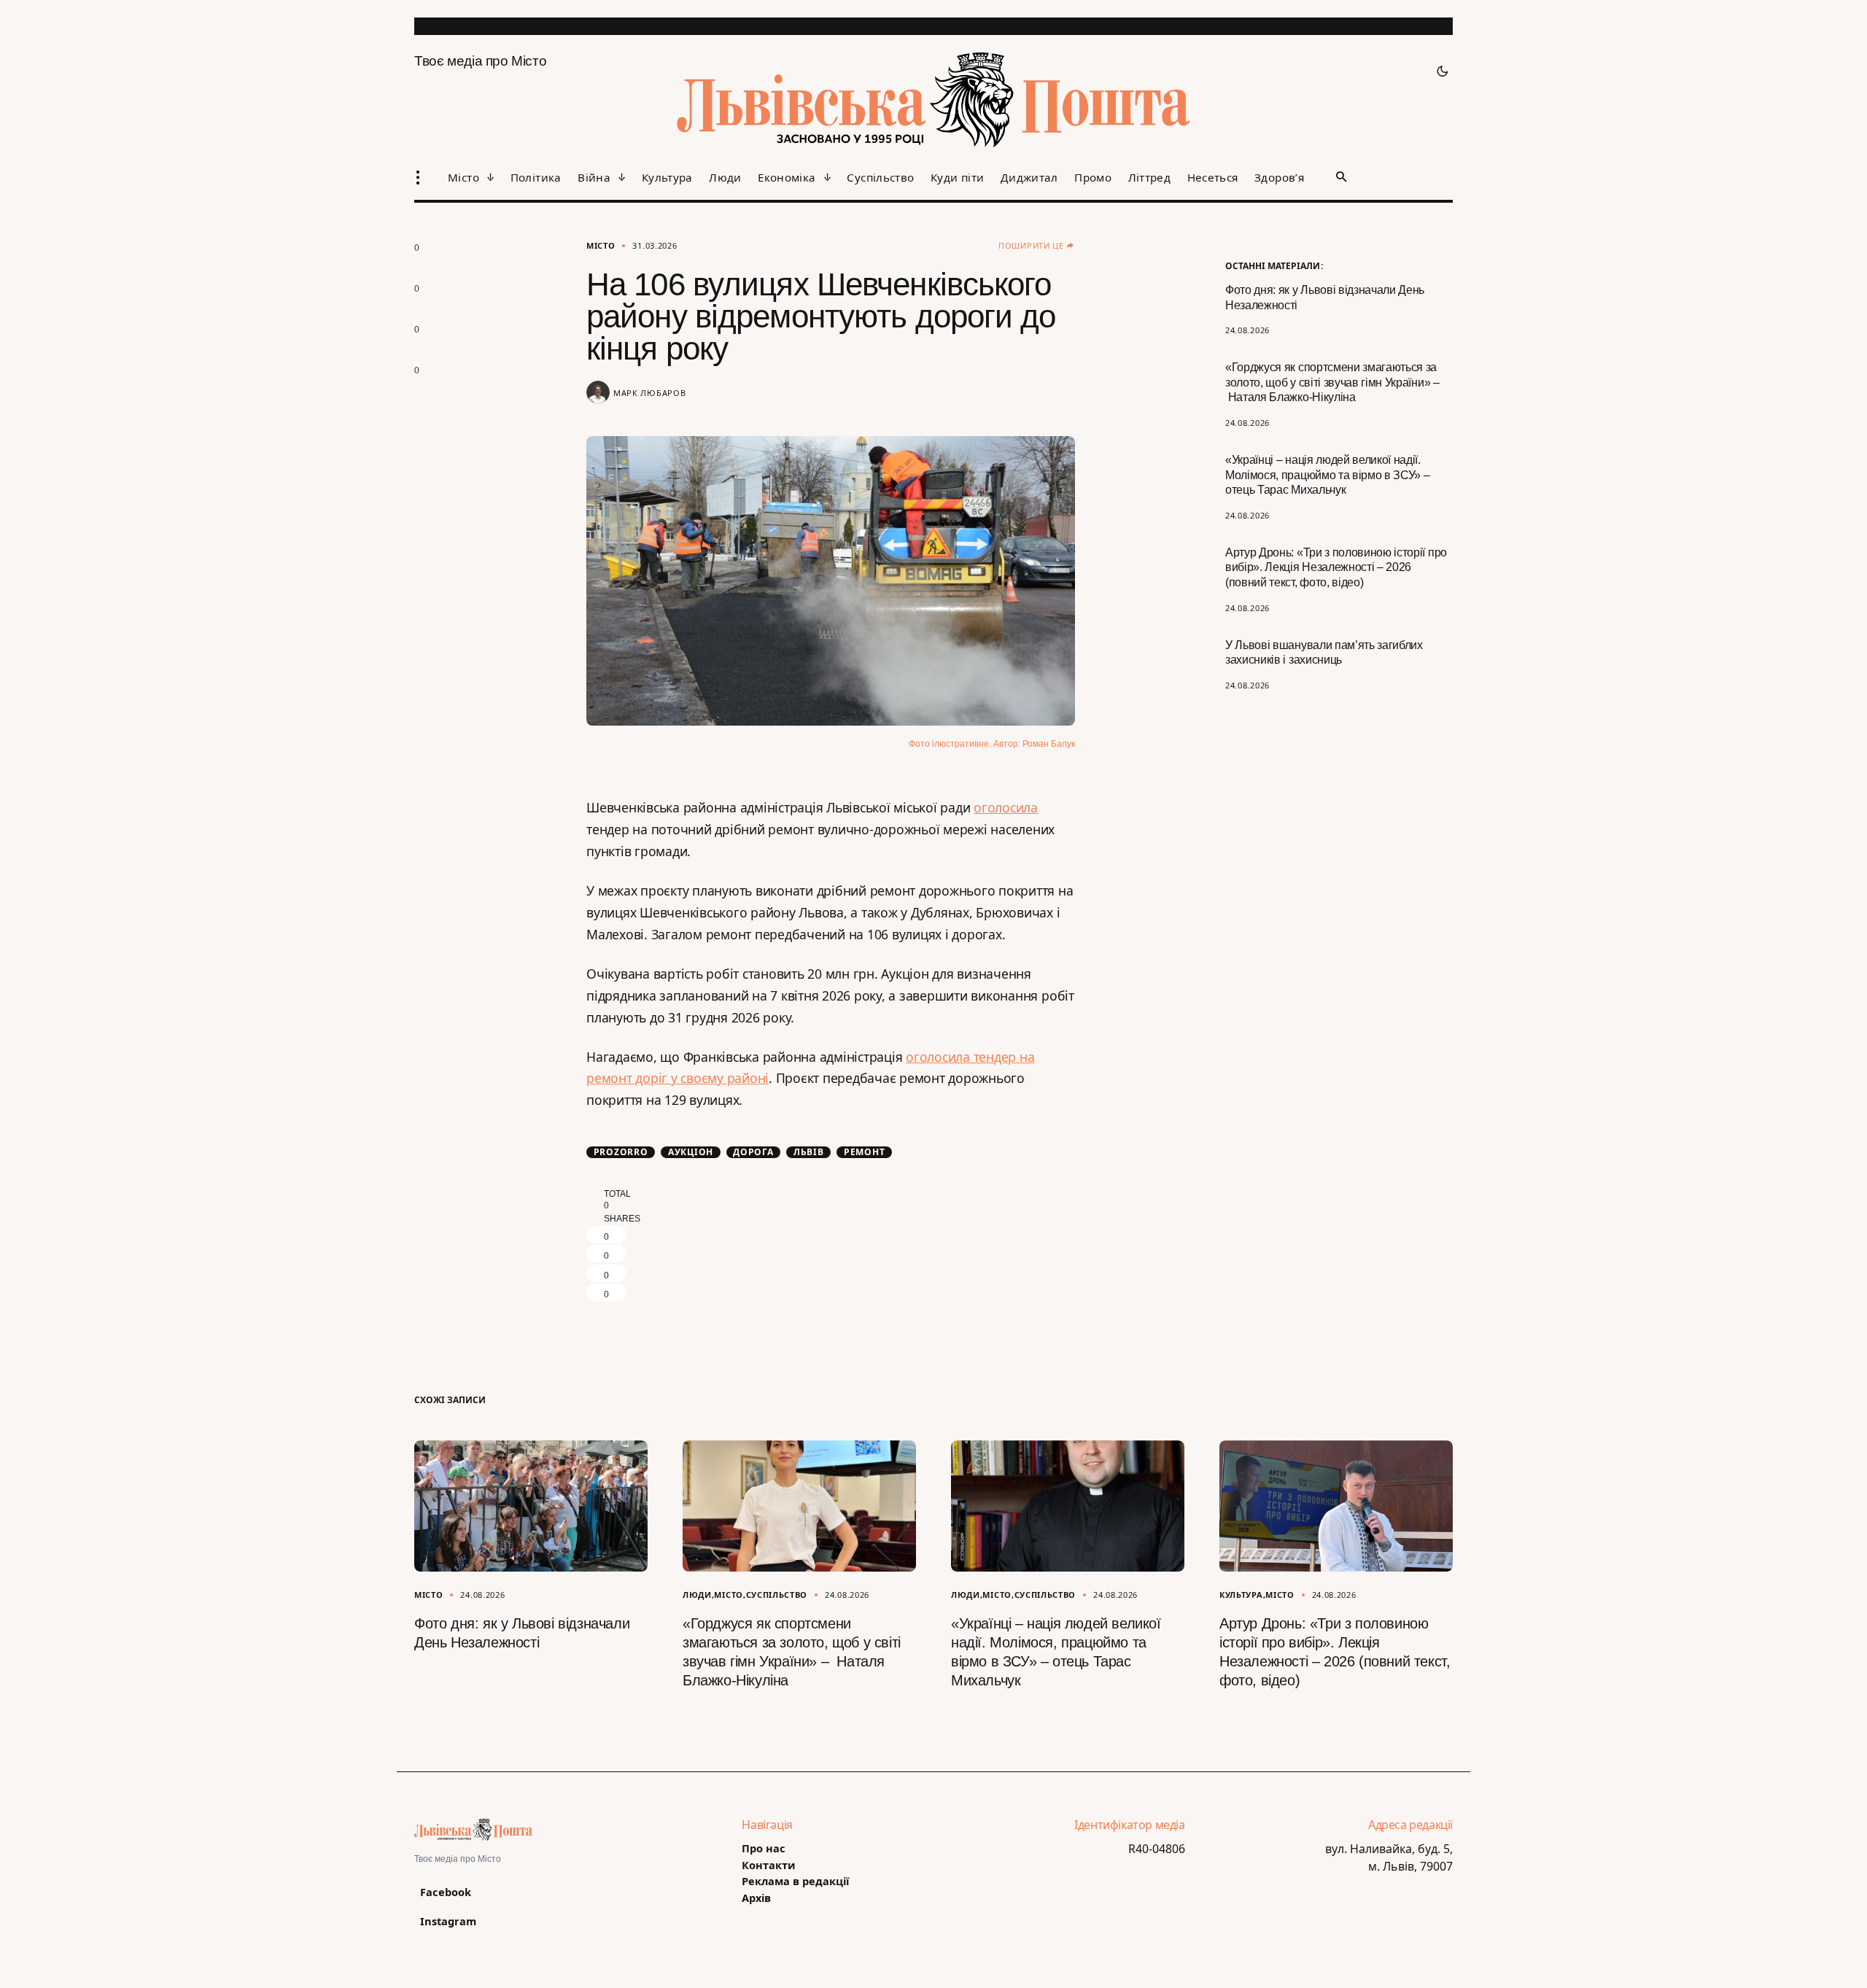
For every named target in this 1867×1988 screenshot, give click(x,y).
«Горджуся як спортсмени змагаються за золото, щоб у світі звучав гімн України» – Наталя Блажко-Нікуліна (1332, 383)
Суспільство (777, 1595)
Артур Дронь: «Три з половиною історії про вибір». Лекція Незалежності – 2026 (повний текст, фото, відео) (1336, 568)
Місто (601, 245)
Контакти (769, 1865)
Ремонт (865, 1152)
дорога (753, 1152)
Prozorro (621, 1152)
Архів (756, 1898)
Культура (1241, 1595)
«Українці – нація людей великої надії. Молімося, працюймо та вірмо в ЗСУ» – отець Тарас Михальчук (1327, 475)
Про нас (764, 1848)
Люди (697, 1595)
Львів (809, 1152)
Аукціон (691, 1152)
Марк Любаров (649, 393)
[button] (1438, 71)
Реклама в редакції (795, 1881)
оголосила (1006, 807)
